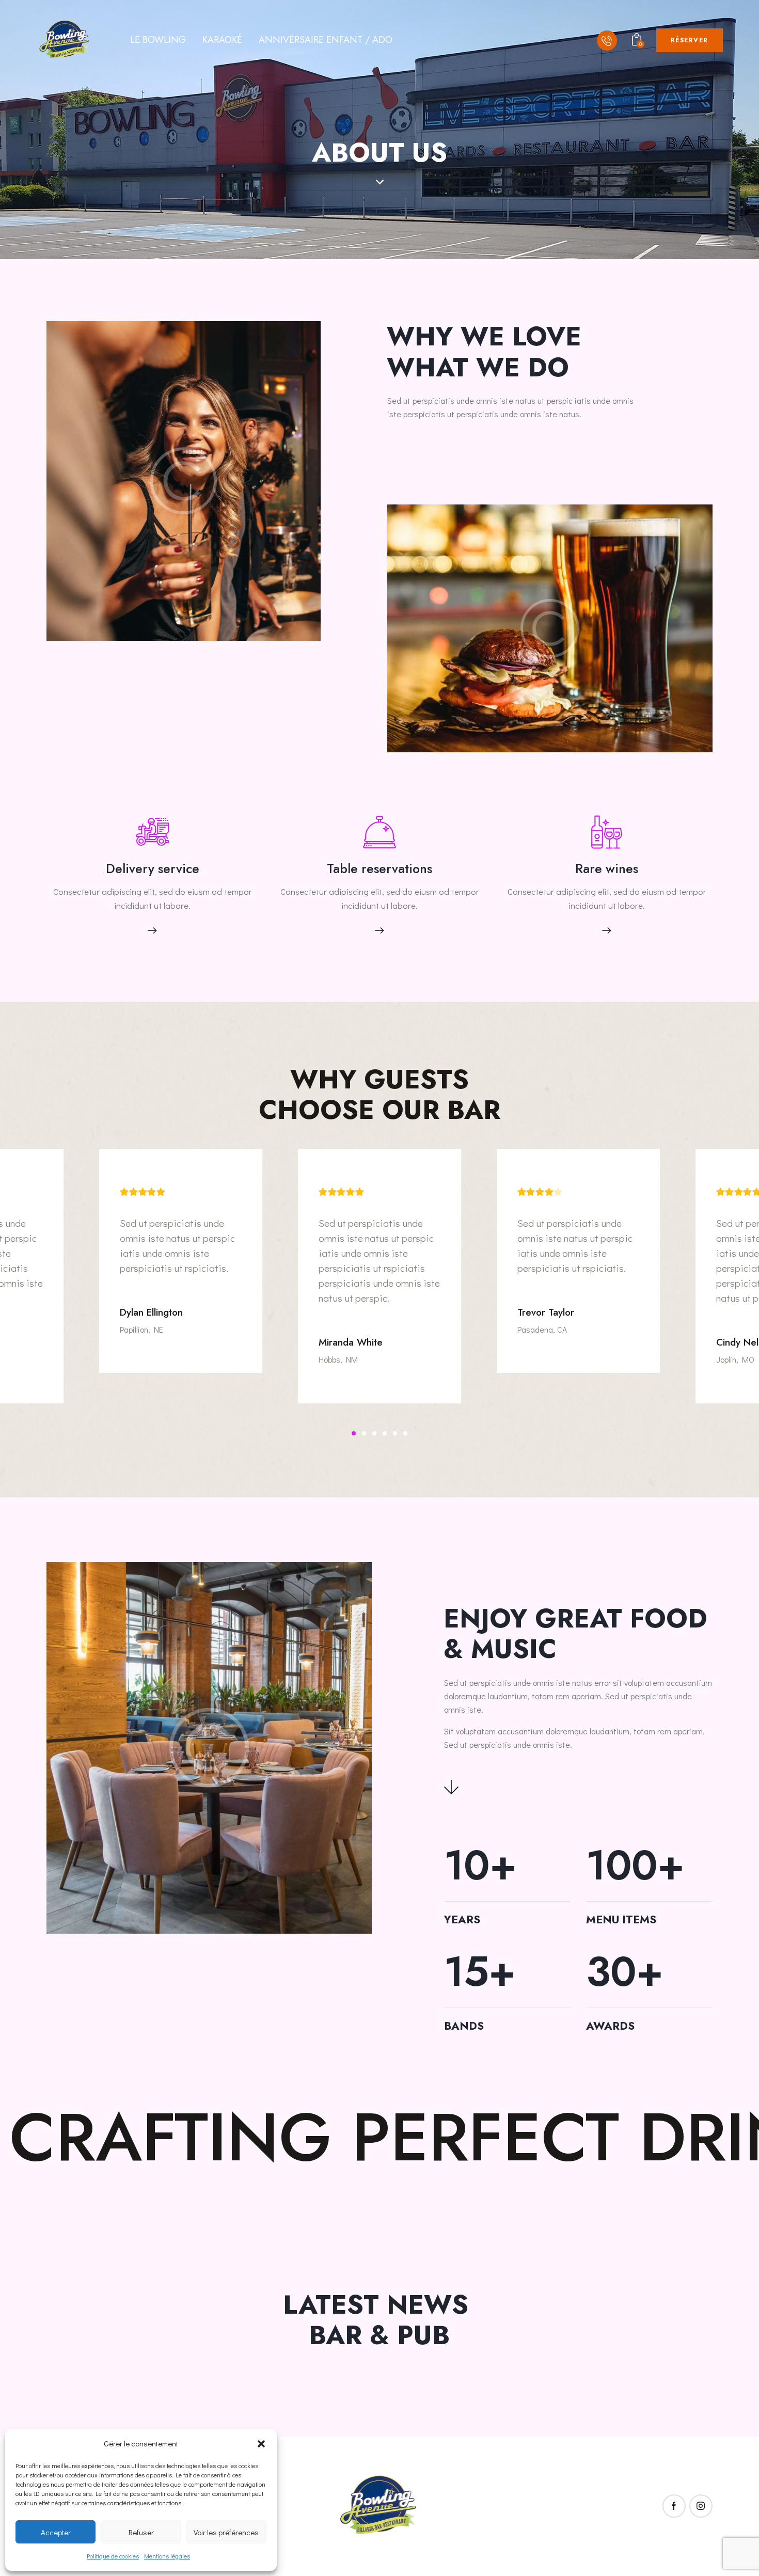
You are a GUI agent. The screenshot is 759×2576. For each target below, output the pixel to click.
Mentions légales (167, 2556)
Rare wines (607, 869)
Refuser (141, 2532)
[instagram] (701, 2506)
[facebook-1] (674, 2506)
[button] (261, 2444)
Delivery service (153, 869)
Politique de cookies (113, 2556)
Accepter (56, 2532)
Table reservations (379, 869)
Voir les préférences (226, 2532)
